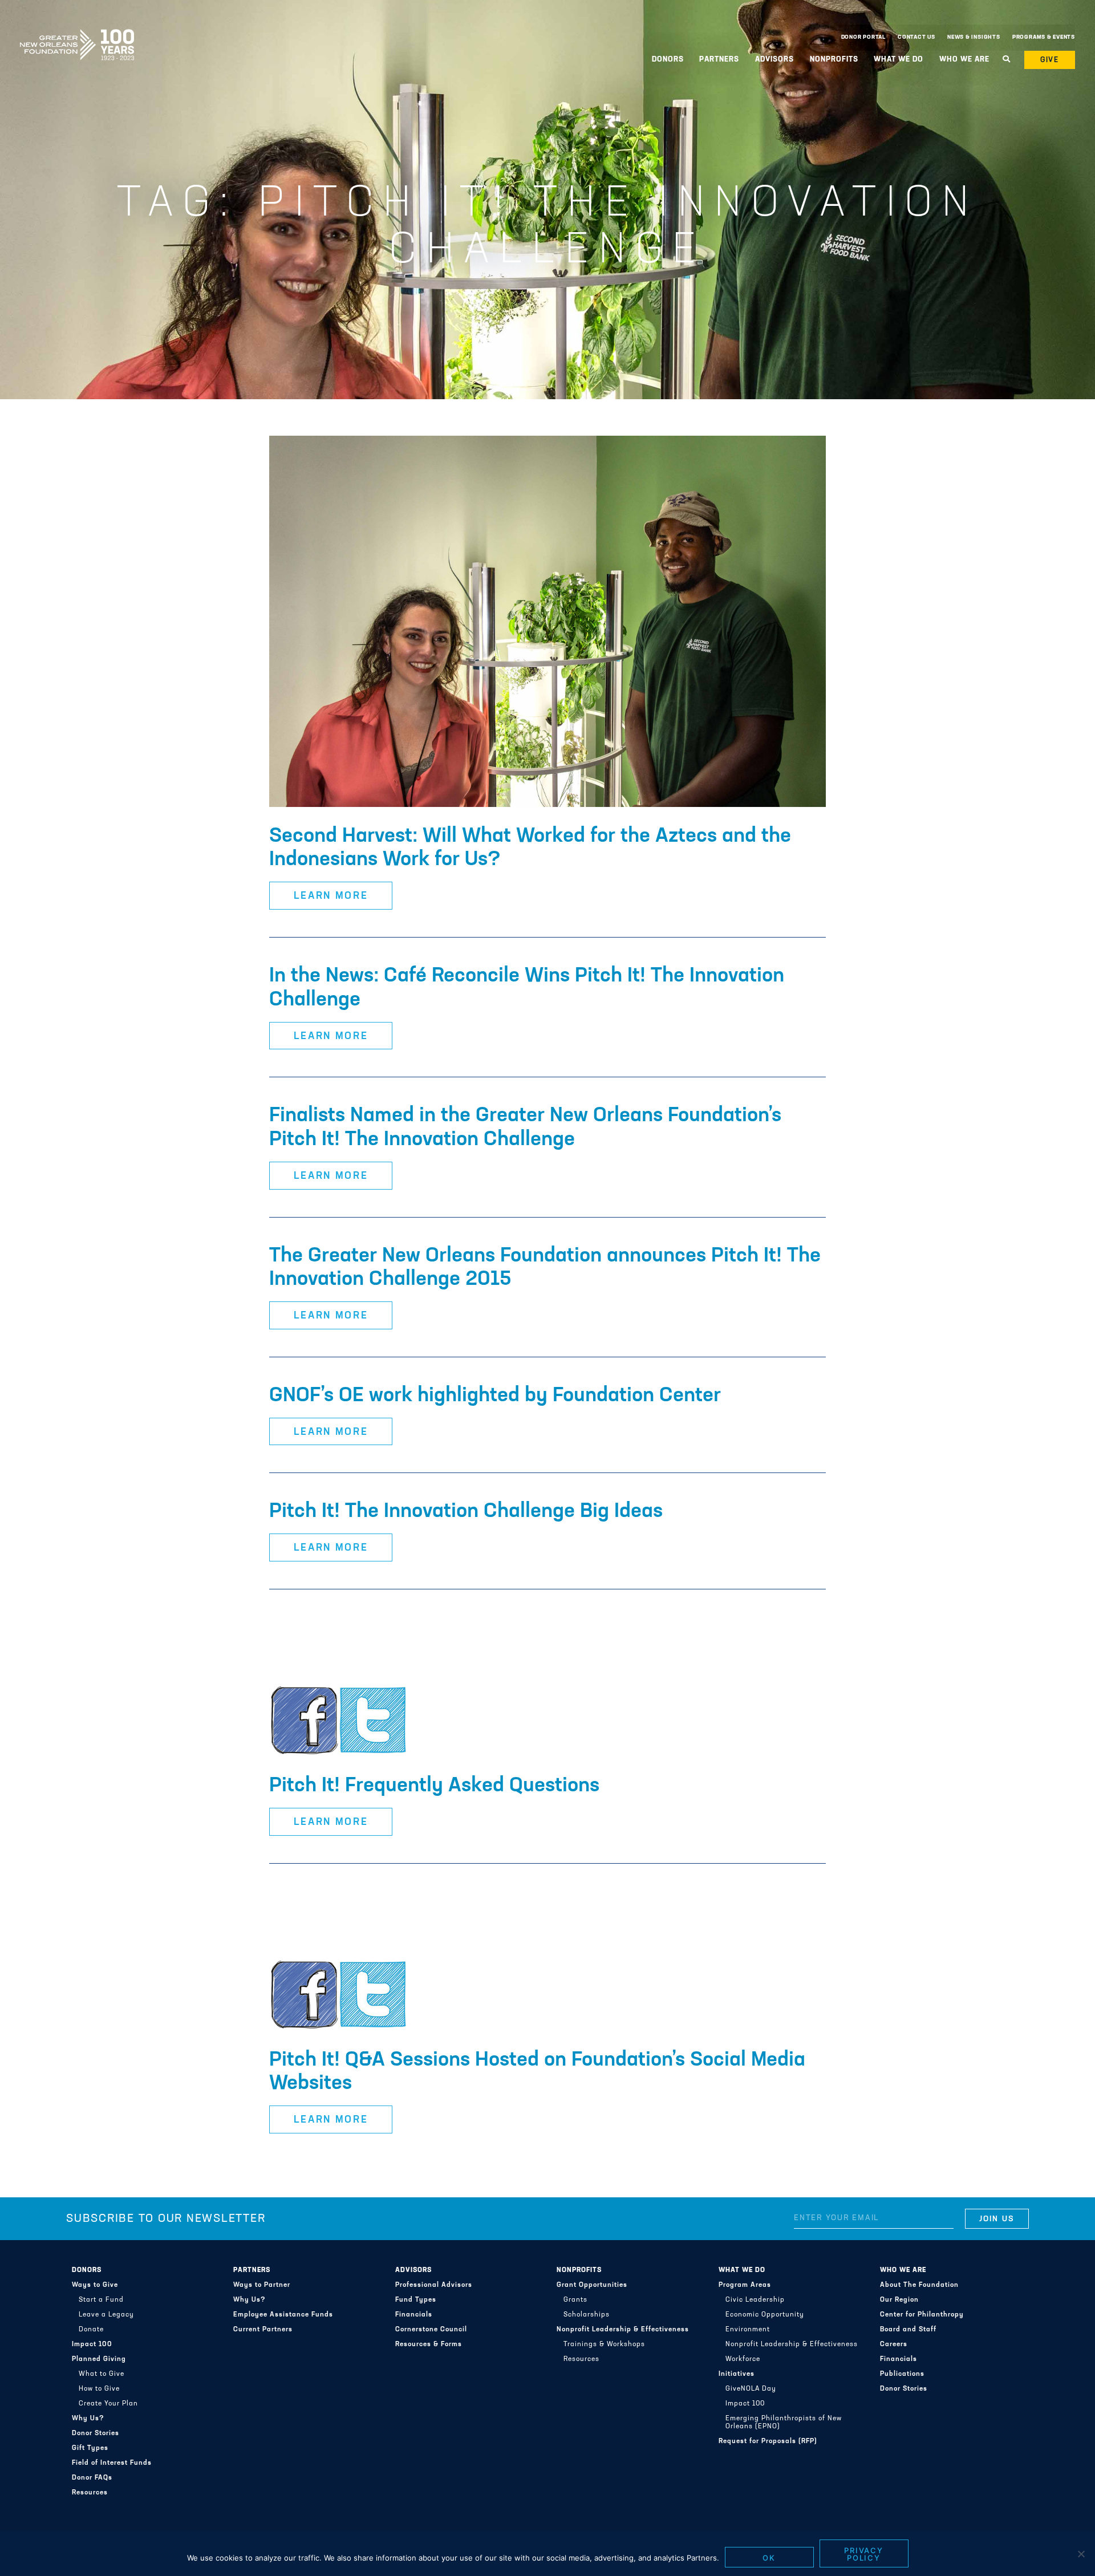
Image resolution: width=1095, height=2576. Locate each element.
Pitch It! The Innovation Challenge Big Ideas (466, 1512)
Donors (87, 2270)
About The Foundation (919, 2285)
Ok (769, 2558)
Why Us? (88, 2419)
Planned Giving (99, 2359)
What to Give (102, 2374)
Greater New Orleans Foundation (77, 35)
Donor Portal (863, 37)
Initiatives (737, 2374)
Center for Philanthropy (922, 2315)
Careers (894, 2344)
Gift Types (90, 2448)
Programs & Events (1044, 37)
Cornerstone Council (431, 2330)
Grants (575, 2300)
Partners (252, 2270)
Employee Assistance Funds (283, 2315)
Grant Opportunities (592, 2285)
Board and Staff (908, 2330)
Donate (91, 2330)
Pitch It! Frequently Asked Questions (434, 1786)
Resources (90, 2493)
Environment (748, 2330)
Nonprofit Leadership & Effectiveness (623, 2330)
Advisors (413, 2270)
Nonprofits (579, 2270)
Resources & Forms (429, 2344)
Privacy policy (864, 2554)
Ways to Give (95, 2285)
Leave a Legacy (106, 2315)
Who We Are (903, 2270)
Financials (414, 2315)
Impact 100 (92, 2344)
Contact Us (916, 37)
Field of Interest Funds (112, 2463)
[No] (1081, 2554)
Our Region (899, 2300)
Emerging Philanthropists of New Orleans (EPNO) (784, 2423)
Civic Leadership (755, 2300)
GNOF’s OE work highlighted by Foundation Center (495, 1396)
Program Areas (745, 2285)
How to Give (99, 2389)
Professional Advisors (434, 2285)
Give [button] (1050, 60)
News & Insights (974, 37)
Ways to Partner (262, 2285)
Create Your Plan (108, 2404)
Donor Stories (96, 2433)
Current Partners (263, 2330)
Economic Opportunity (765, 2315)
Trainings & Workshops (604, 2344)
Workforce (743, 2359)
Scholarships (587, 2315)
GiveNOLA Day (751, 2389)
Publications (902, 2374)
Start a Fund (101, 2300)
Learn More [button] (331, 896)
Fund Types (416, 2300)
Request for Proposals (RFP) (768, 2441)
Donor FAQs (92, 2478)
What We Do (742, 2270)
